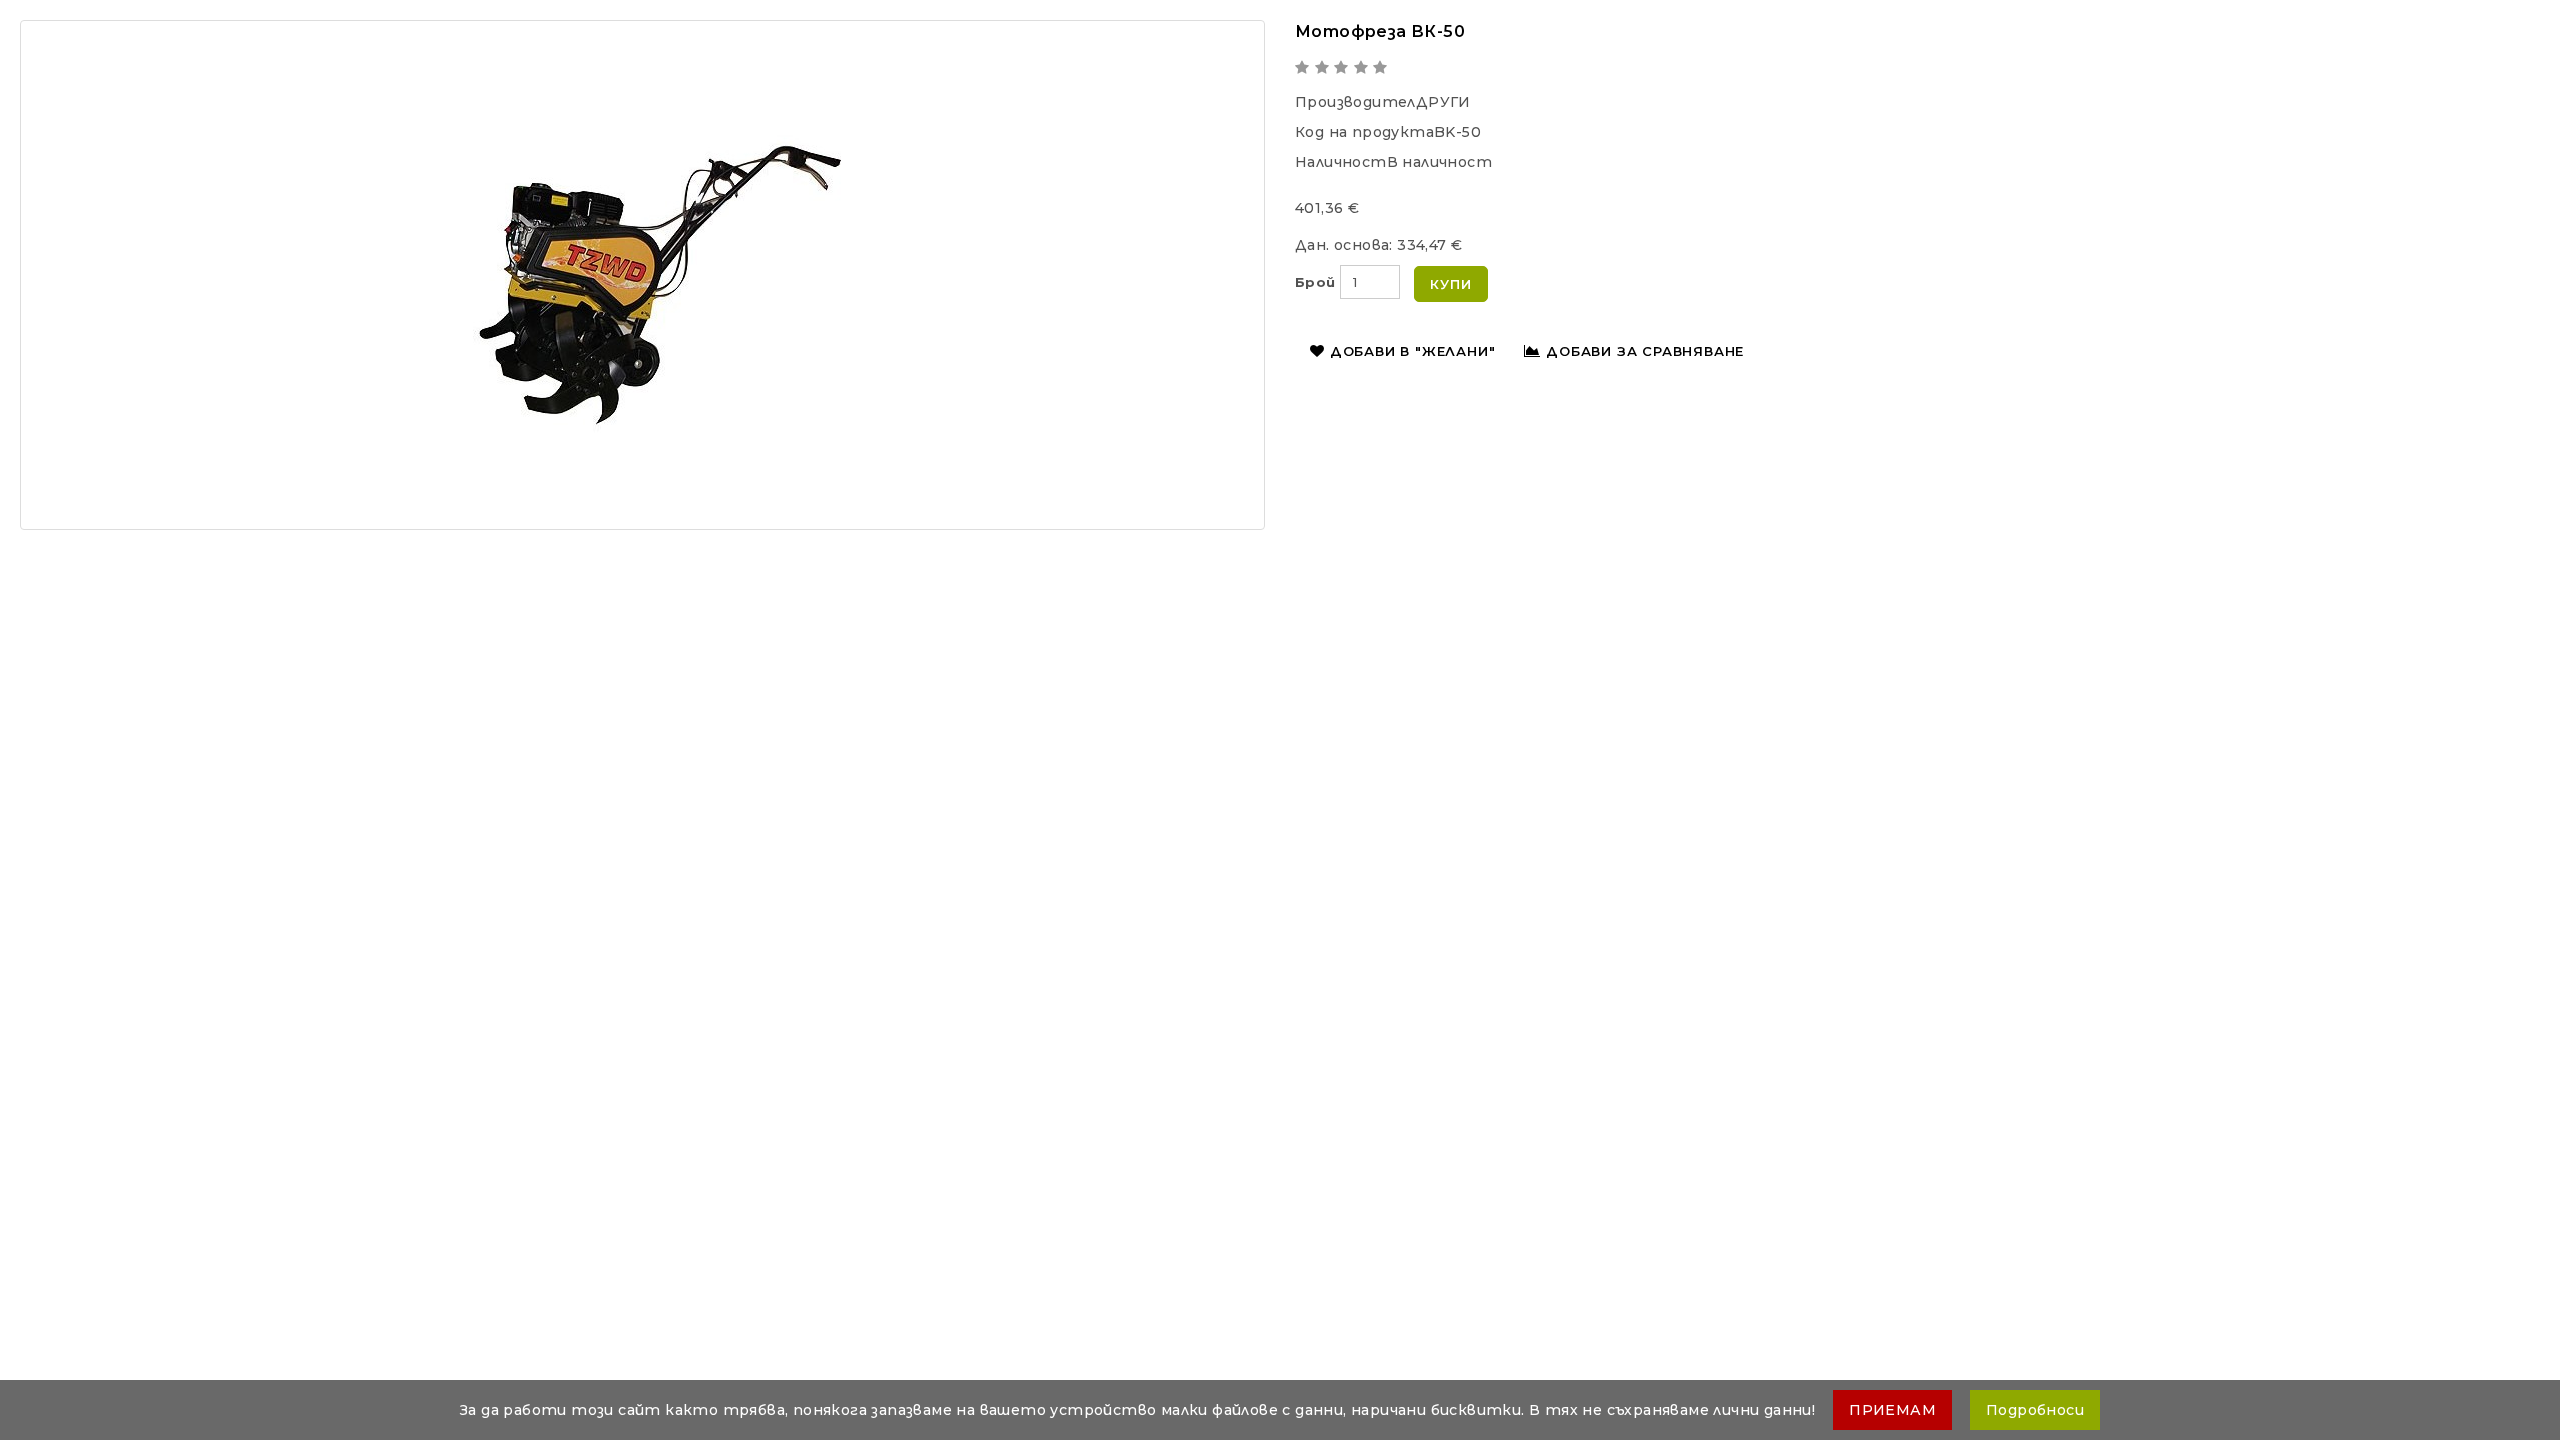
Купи (1450, 284)
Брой (1315, 282)
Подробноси (2035, 1410)
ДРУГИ (1443, 102)
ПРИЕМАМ (1892, 1410)
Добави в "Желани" (1413, 351)
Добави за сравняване (1645, 351)
